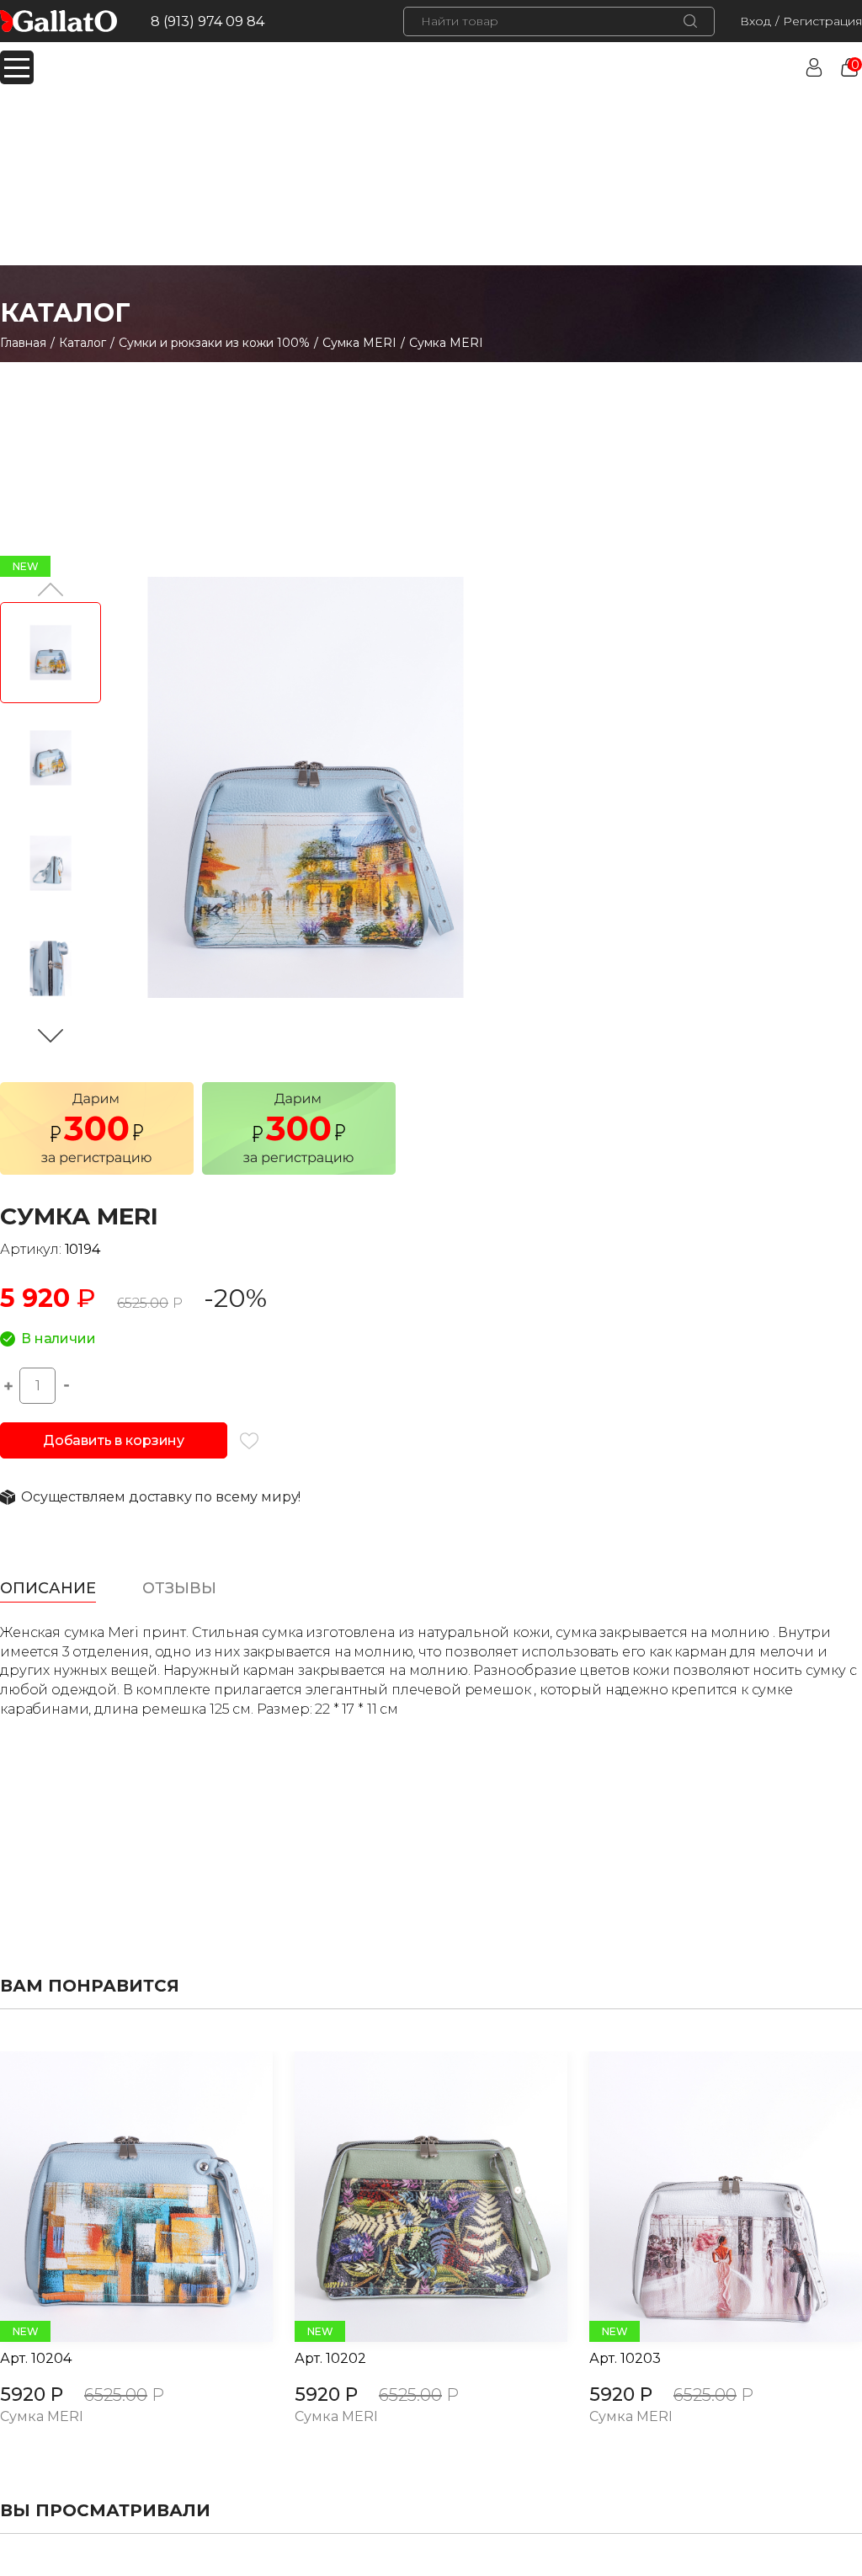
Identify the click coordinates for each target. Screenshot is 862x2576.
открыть (118, 2197)
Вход (756, 21)
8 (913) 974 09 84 (208, 21)
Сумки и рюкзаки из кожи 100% (214, 343)
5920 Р (32, 2395)
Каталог (82, 343)
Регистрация (822, 21)
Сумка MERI (359, 343)
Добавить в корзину (114, 1440)
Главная (23, 343)
